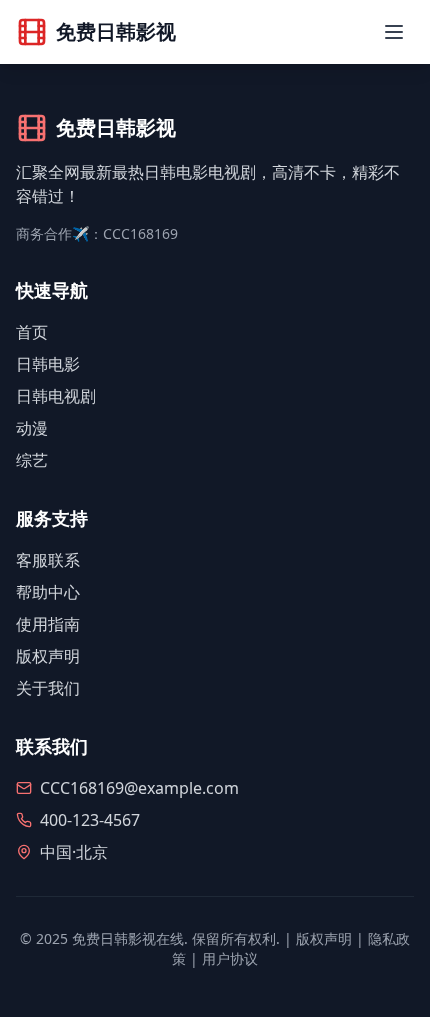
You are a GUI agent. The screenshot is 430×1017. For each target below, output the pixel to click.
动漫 (32, 428)
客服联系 (48, 560)
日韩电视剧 (56, 396)
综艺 (32, 460)
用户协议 (230, 958)
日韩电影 (48, 364)
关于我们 (48, 688)
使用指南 (48, 624)
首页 (32, 332)
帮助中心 (48, 592)
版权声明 (48, 656)
